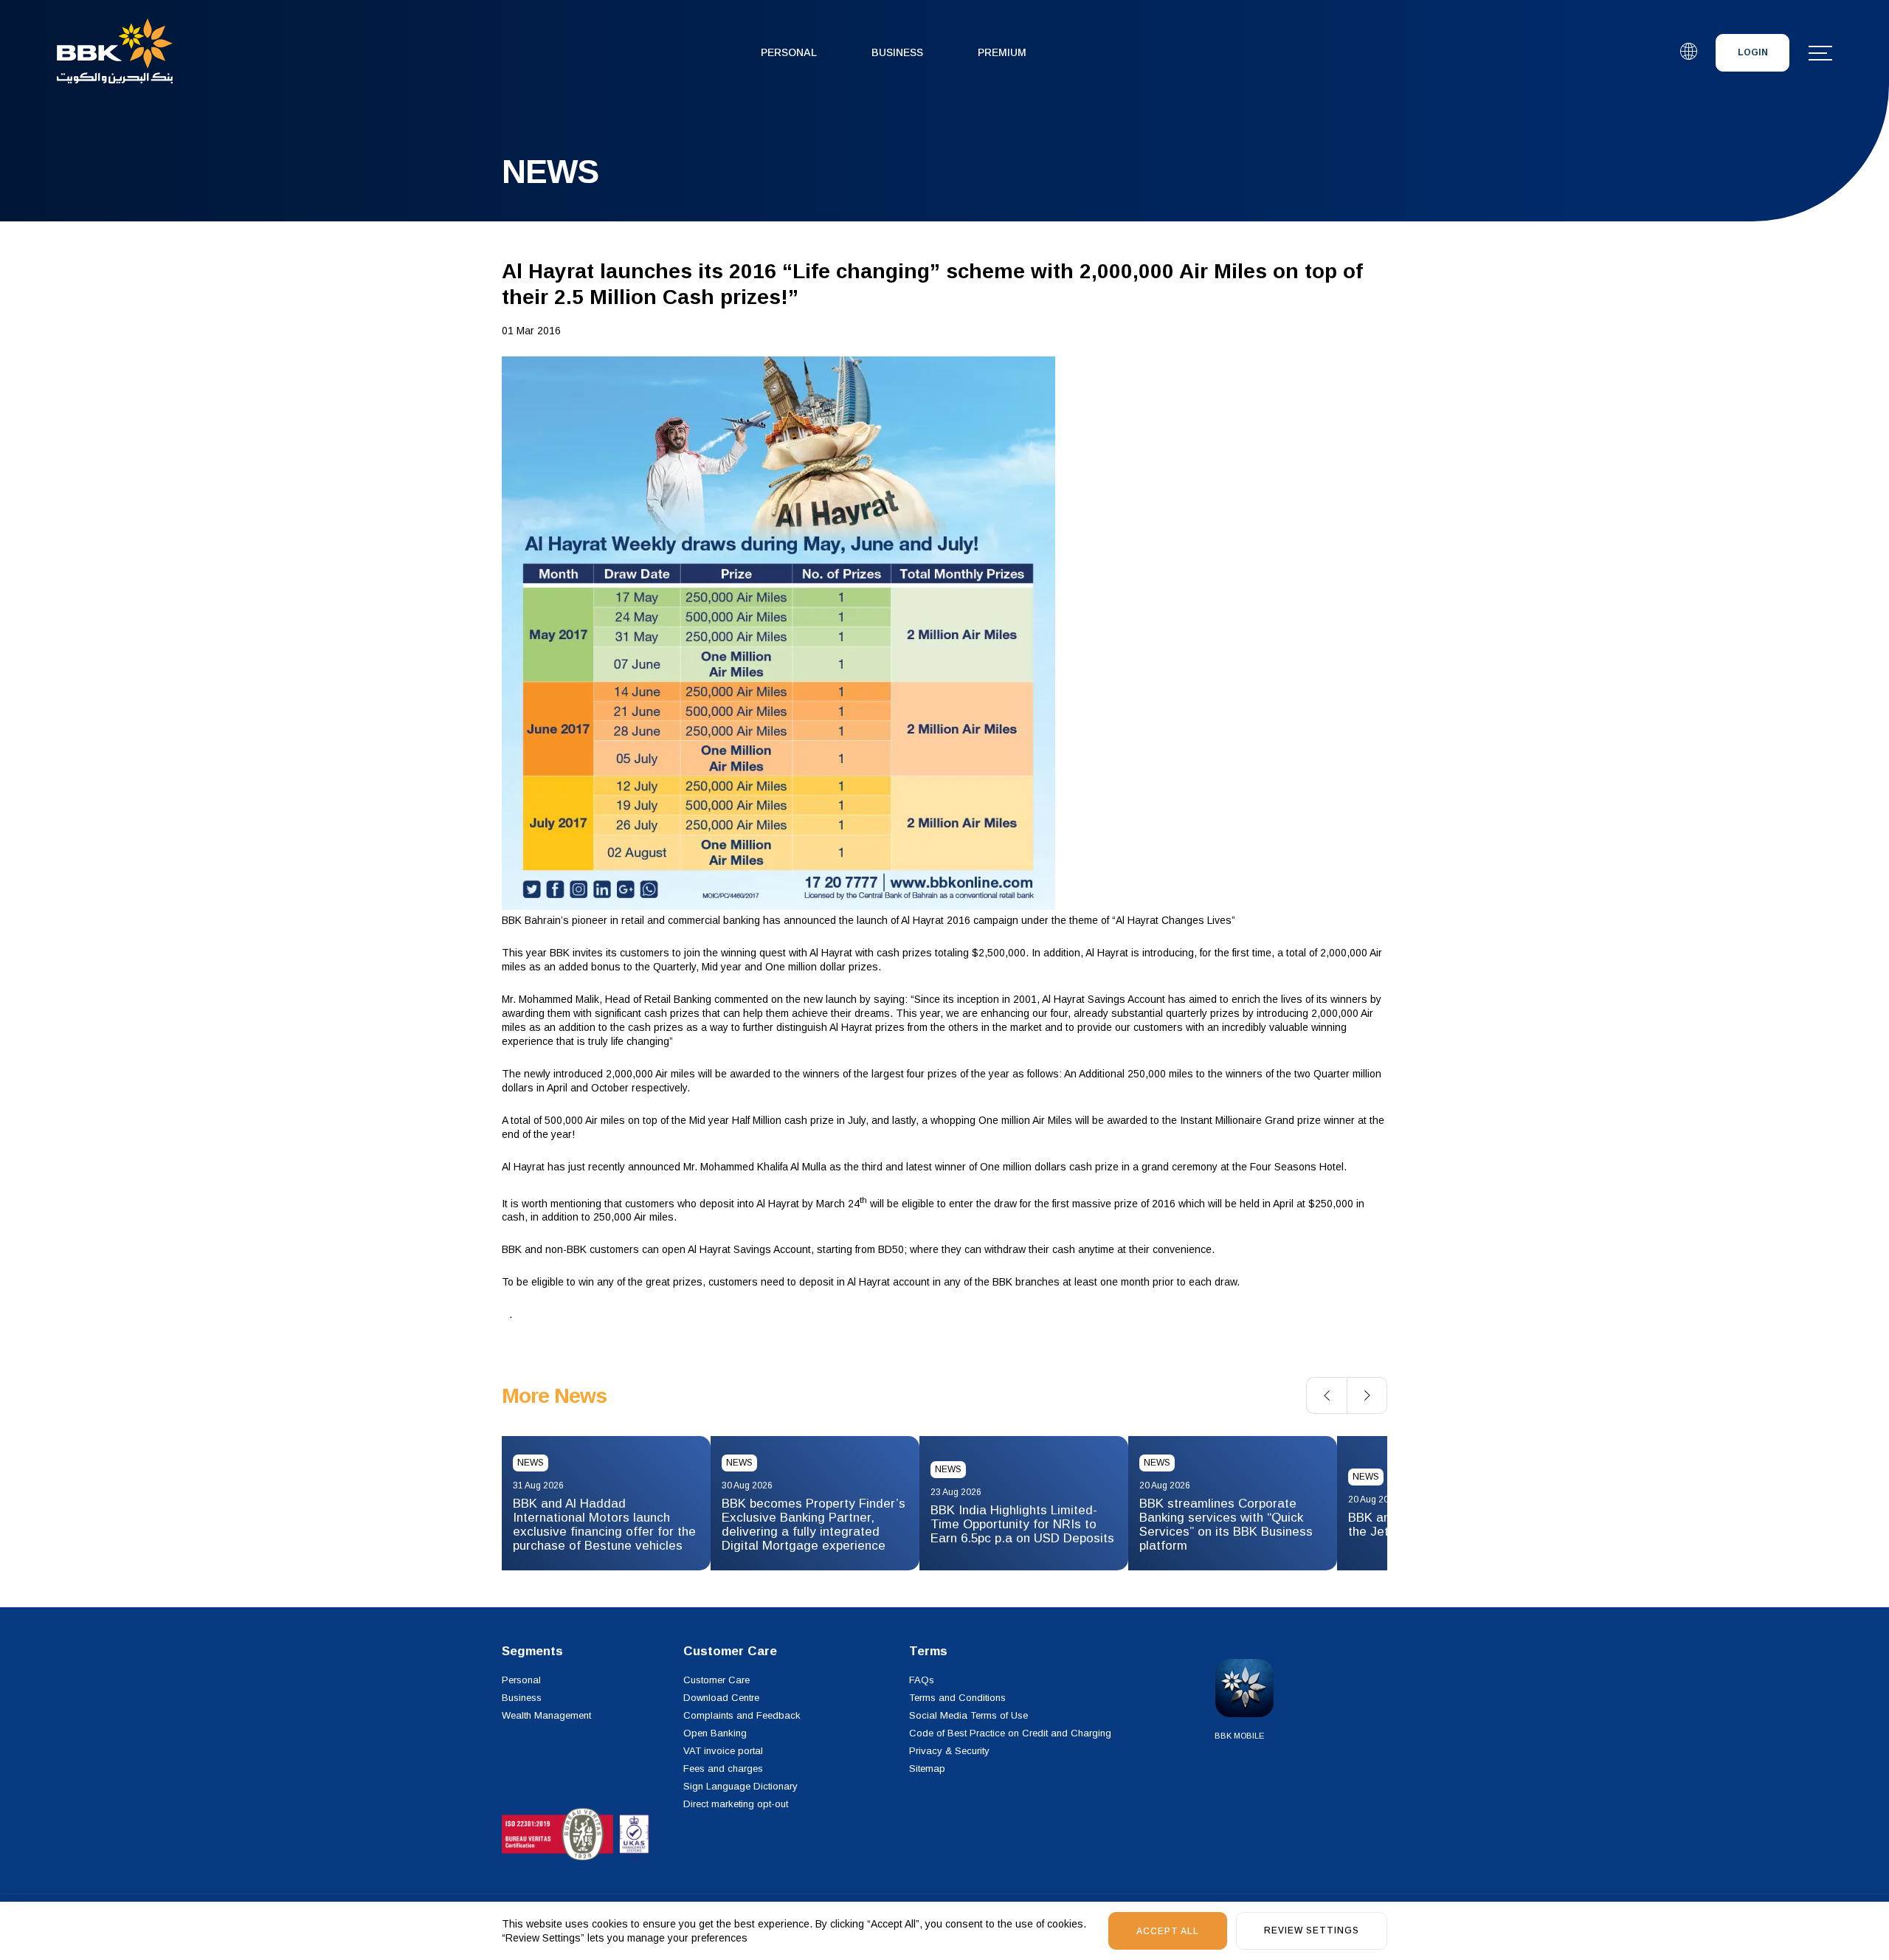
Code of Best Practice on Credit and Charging (1010, 1733)
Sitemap (927, 1769)
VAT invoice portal (723, 1751)
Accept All (1168, 1931)
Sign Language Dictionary (740, 1786)
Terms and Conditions (957, 1698)
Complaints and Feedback (742, 1715)
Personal (789, 52)
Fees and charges (723, 1769)
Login (1753, 52)
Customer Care (716, 1680)
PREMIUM (1002, 52)
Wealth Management (546, 1715)
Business (897, 52)
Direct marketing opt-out (736, 1804)
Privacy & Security (949, 1751)
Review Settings (1312, 1930)
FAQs (922, 1680)
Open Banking (715, 1733)
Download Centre (721, 1698)
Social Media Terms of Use (968, 1715)
